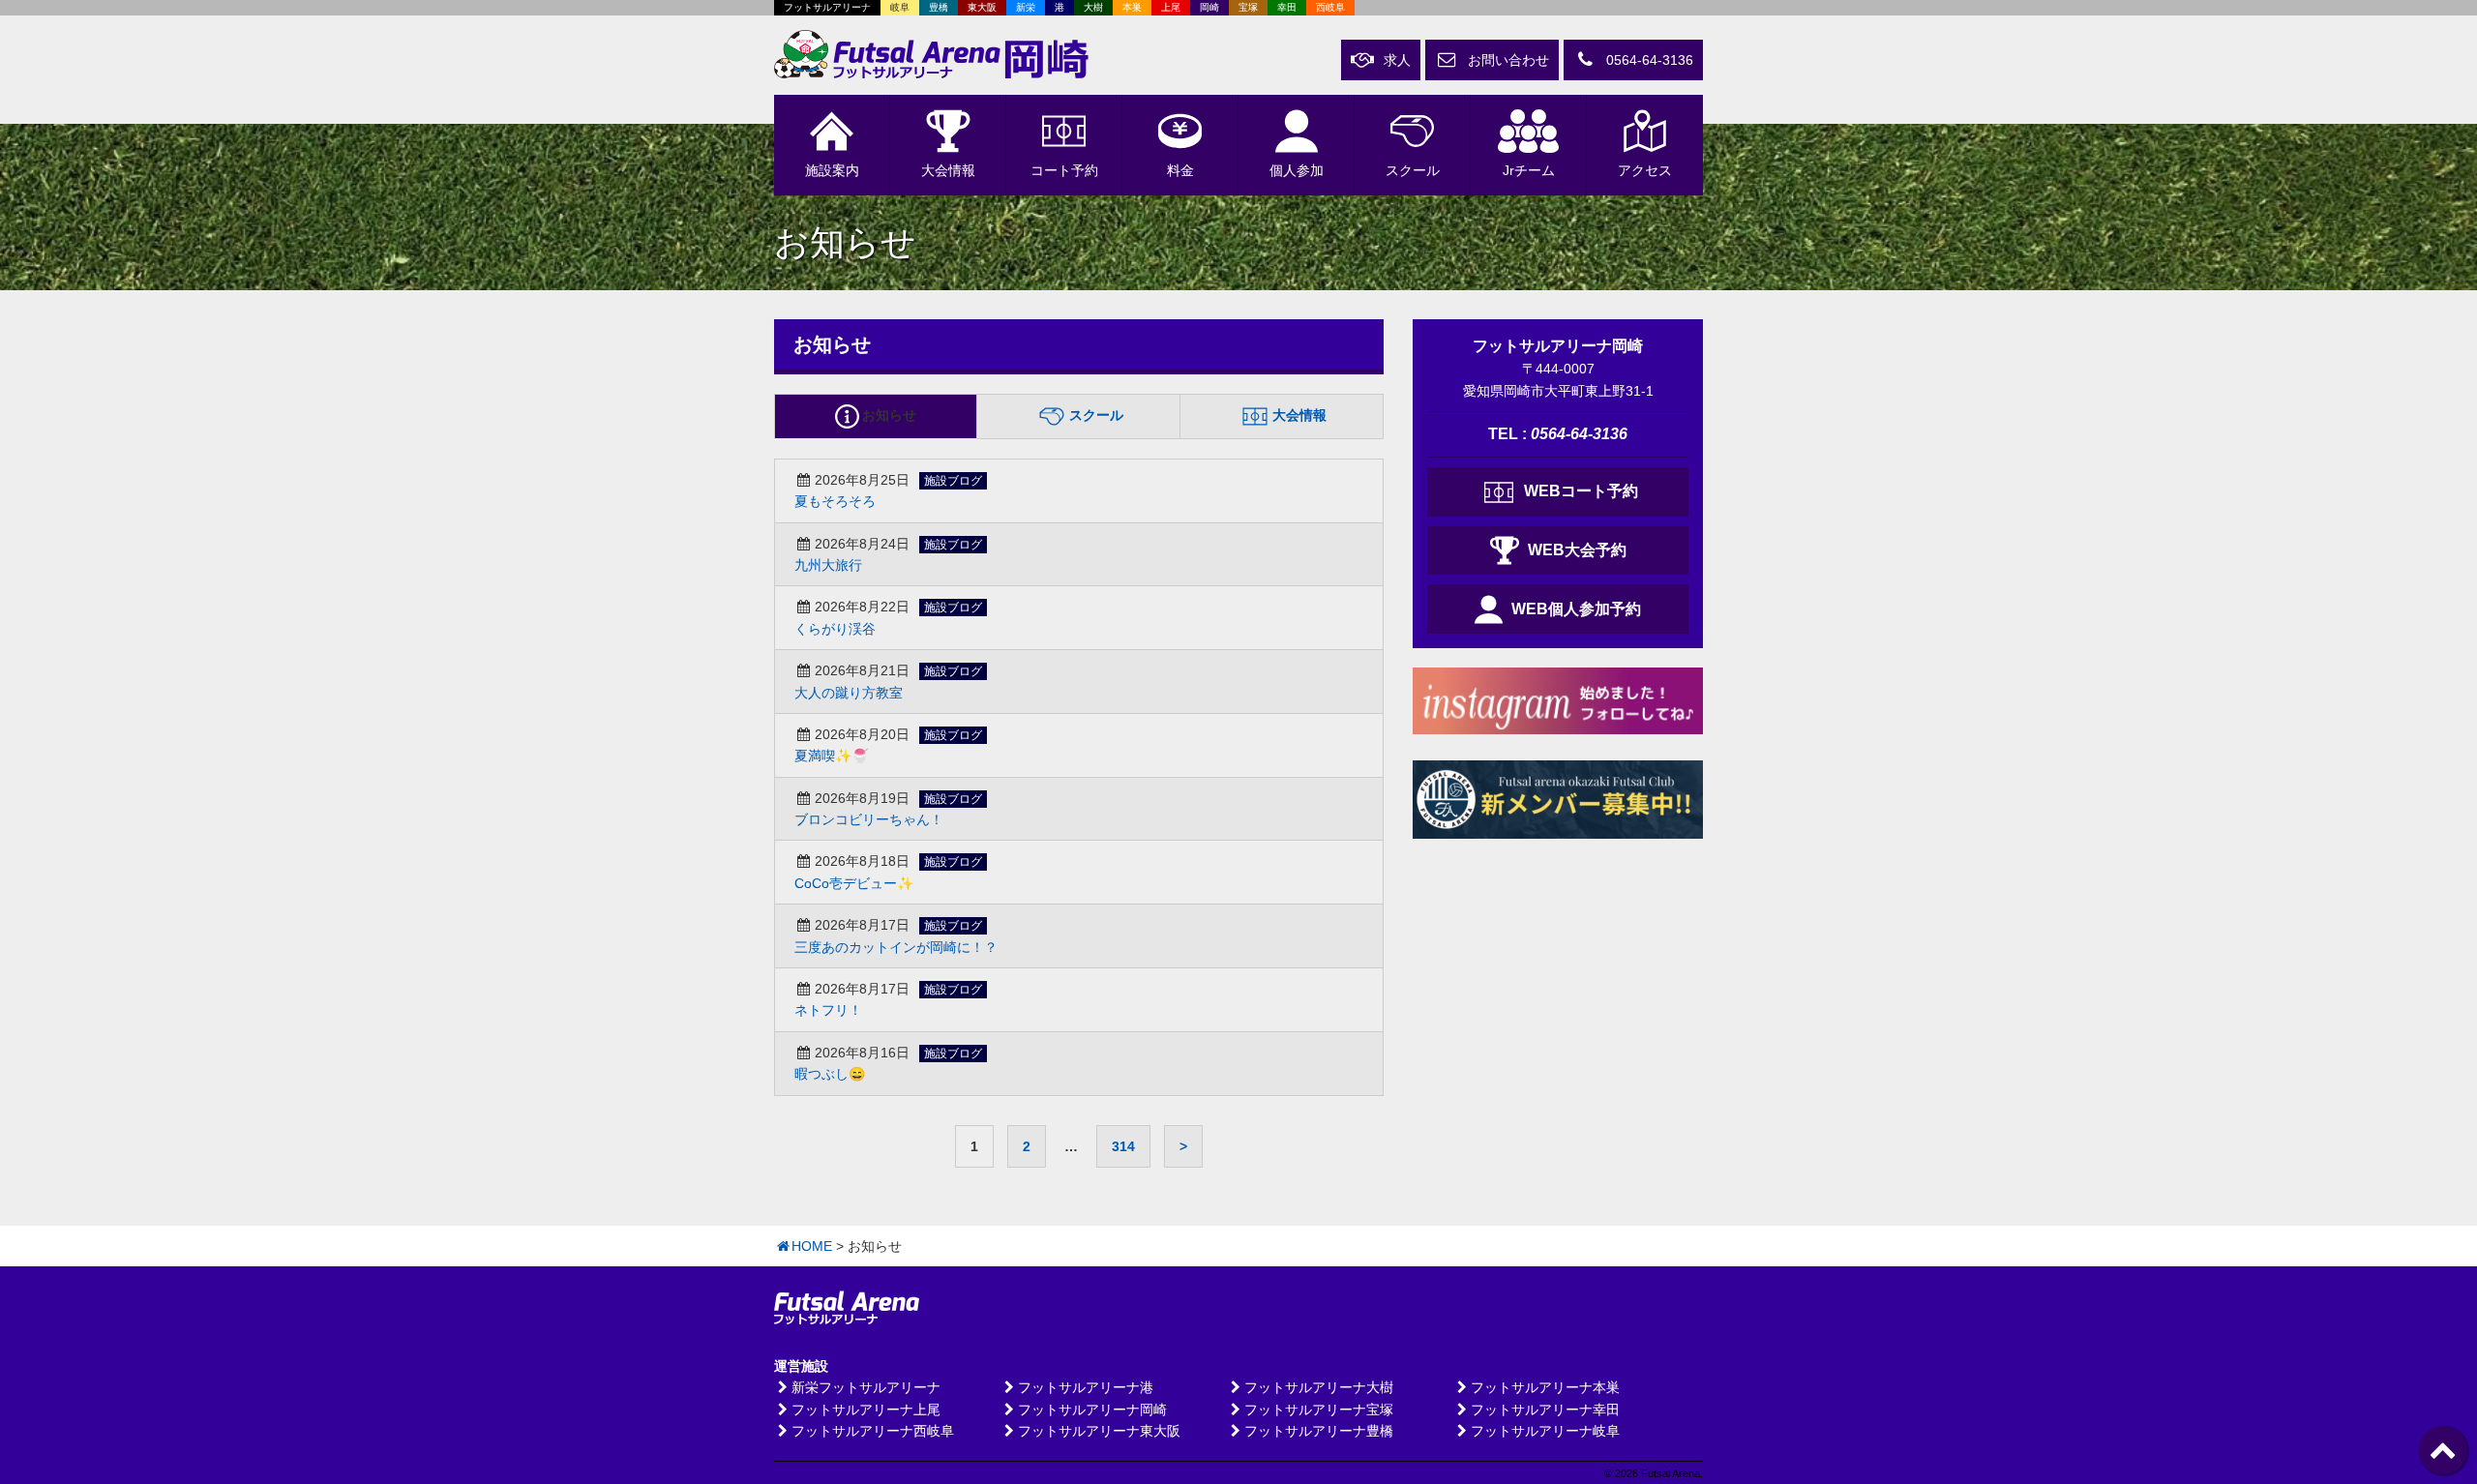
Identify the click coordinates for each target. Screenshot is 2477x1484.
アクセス (1645, 170)
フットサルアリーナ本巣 (1545, 1387)
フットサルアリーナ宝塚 (1319, 1410)
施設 (832, 170)
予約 (1064, 170)
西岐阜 (1330, 7)
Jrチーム (1529, 170)
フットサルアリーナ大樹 (1319, 1387)
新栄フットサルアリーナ (866, 1387)
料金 (1180, 170)
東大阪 (982, 7)
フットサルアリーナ (827, 7)
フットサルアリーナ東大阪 (1099, 1431)
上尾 (1171, 7)
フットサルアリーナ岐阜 (1545, 1431)
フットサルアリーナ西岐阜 (873, 1431)
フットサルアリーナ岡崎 (1092, 1410)
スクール (1413, 170)
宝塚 (1248, 7)
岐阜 (900, 7)
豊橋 (939, 7)
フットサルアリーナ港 (1086, 1387)
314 (1123, 1146)
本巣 (1132, 7)
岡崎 (1209, 7)
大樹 (1093, 7)
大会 (948, 170)
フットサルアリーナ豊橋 (1319, 1431)
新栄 (1026, 7)
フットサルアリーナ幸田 (1545, 1410)
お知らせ (889, 415)
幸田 (1287, 7)
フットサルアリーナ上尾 (866, 1410)
